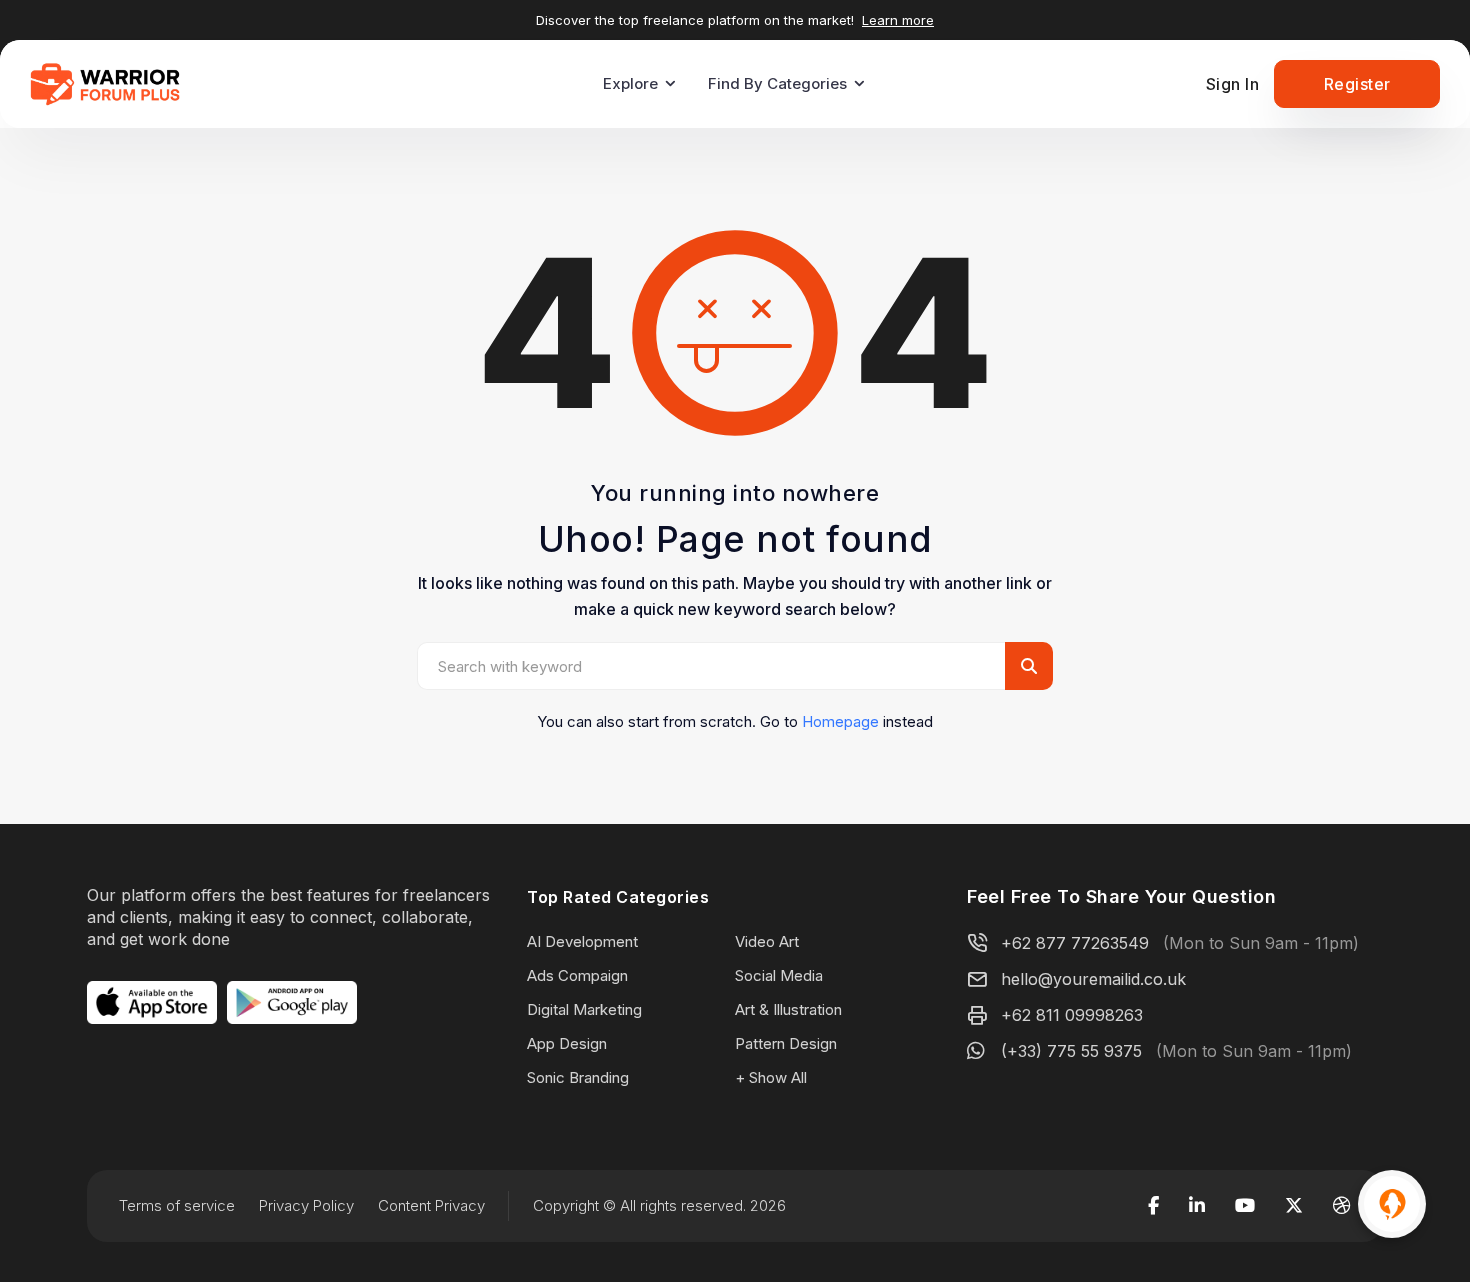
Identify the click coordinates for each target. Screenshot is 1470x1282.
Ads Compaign (577, 975)
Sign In (1233, 84)
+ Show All (771, 1077)
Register (1357, 84)
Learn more (898, 20)
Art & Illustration (788, 1009)
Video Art (767, 941)
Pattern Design (786, 1043)
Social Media (779, 975)
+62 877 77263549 (1075, 943)
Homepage (840, 721)
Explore (630, 83)
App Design (567, 1043)
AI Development (582, 941)
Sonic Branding (578, 1077)
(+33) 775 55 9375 (1071, 1051)
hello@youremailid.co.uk (1093, 979)
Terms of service (177, 1205)
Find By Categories (777, 83)
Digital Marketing (584, 1009)
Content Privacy (431, 1205)
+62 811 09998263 (1072, 1015)
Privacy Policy (306, 1205)
